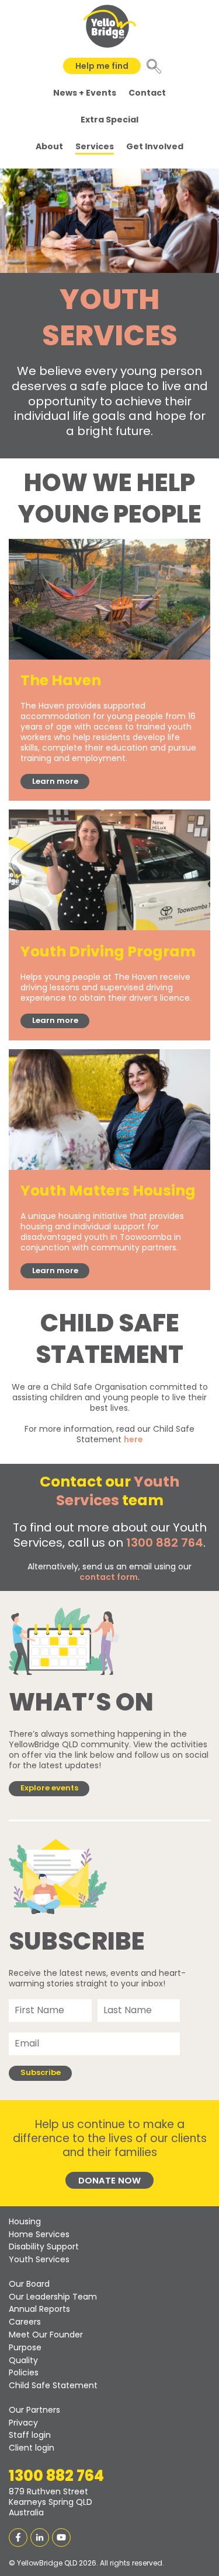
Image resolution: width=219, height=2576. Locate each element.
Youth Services (39, 2259)
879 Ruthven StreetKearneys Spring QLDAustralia (51, 2502)
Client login (32, 2448)
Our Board (29, 2284)
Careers (25, 2322)
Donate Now (109, 2180)
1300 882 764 (165, 1543)
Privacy (23, 2423)
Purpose (25, 2347)
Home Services (39, 2234)
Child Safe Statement (53, 2385)
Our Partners (34, 2410)
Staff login (30, 2435)
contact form (109, 1577)
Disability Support (44, 2246)
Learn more (55, 781)
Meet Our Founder (46, 2335)
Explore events (49, 1788)
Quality (23, 2360)
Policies (24, 2372)
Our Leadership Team (53, 2297)
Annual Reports (39, 2309)
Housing (25, 2221)
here (133, 1439)
